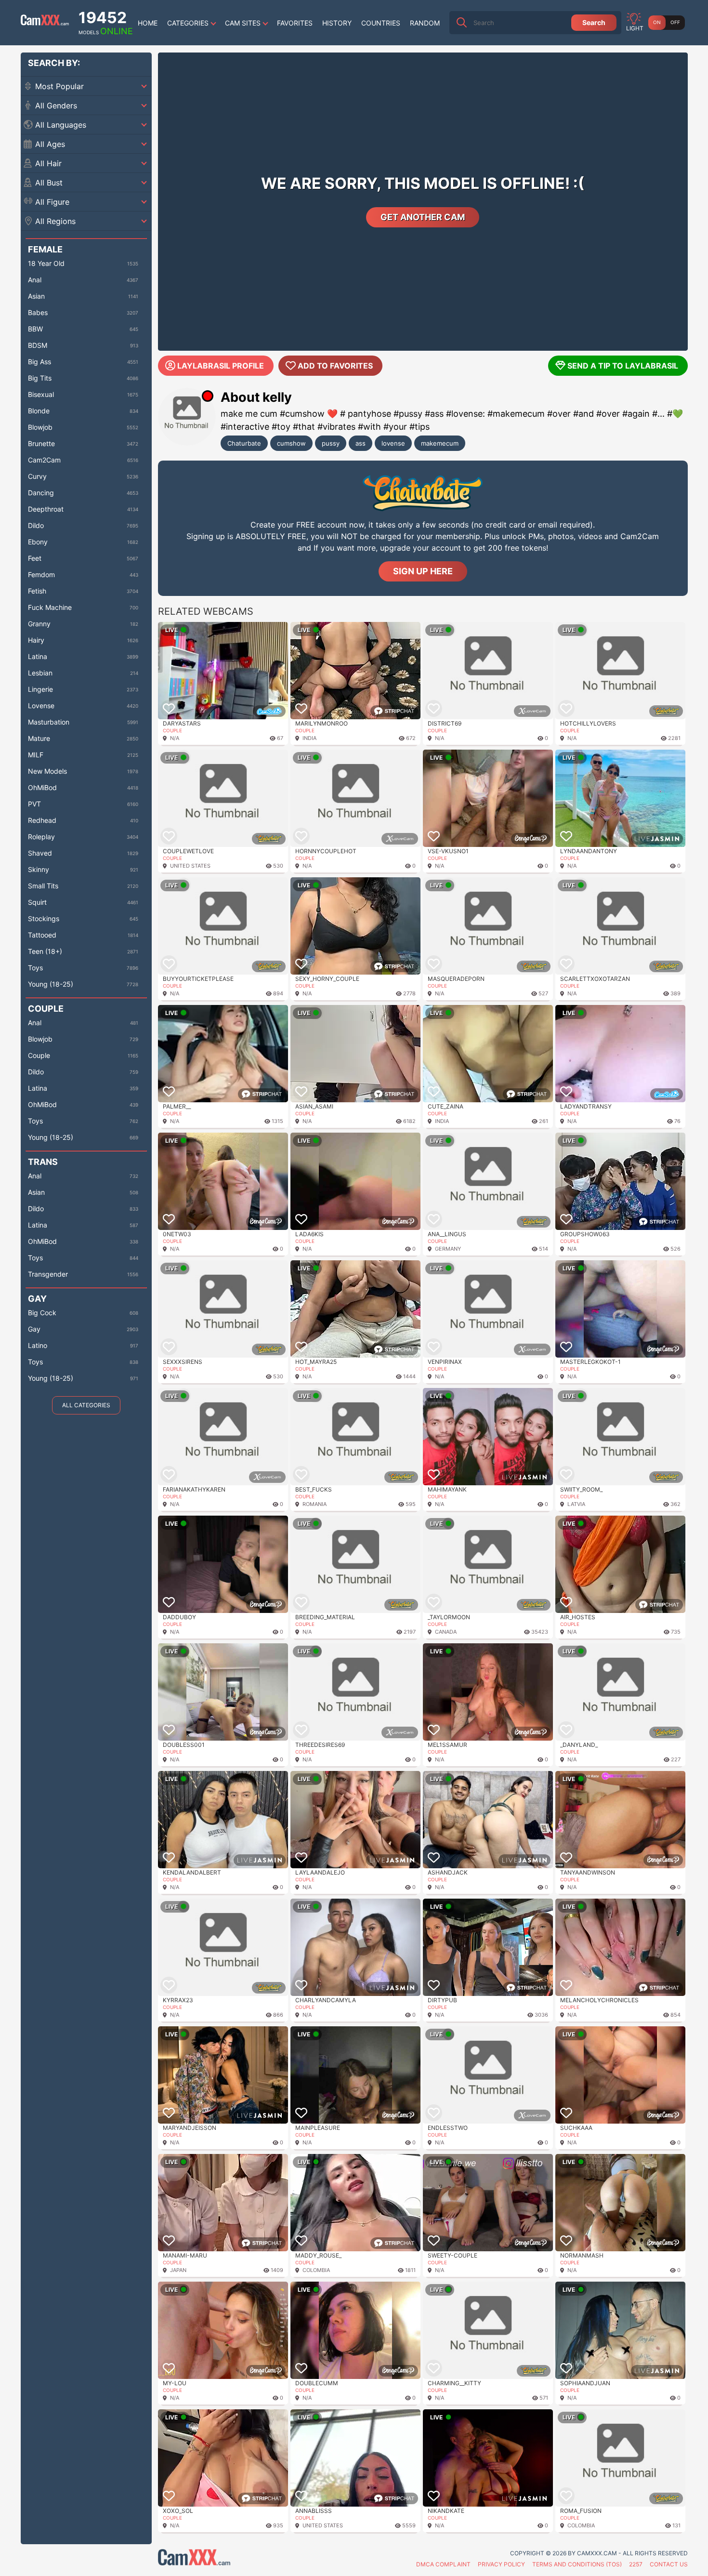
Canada (446, 1632)
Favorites (295, 23)
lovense (393, 443)
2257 (636, 2564)
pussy (331, 443)
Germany (448, 1249)
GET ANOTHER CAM (423, 217)
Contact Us (669, 2564)
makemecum (440, 443)
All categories (86, 1405)
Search (594, 22)
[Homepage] (45, 23)
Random (425, 23)
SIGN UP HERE (423, 571)
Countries (381, 23)
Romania (315, 1504)
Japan (178, 2270)
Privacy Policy (501, 2564)
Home (148, 23)
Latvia (576, 1504)
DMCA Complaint (443, 2564)
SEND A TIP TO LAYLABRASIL (623, 366)
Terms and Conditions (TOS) (577, 2564)
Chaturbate (244, 443)
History (337, 23)
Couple (172, 730)
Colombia (316, 2270)
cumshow (291, 443)
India (309, 738)
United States (190, 866)
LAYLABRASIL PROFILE (221, 366)
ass (361, 443)
